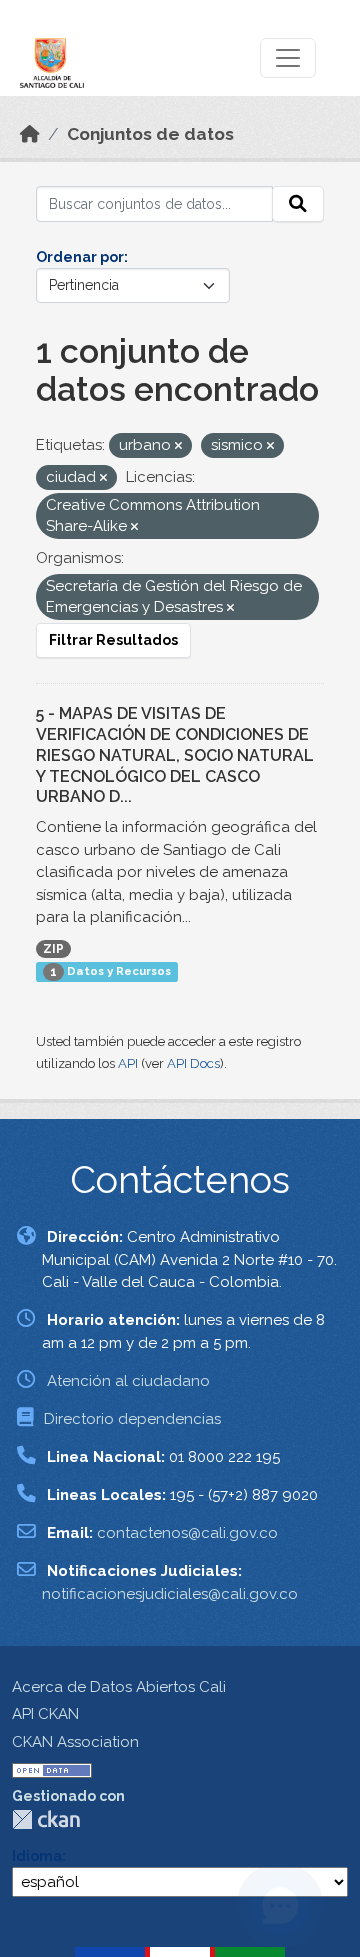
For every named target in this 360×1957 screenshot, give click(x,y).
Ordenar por (80, 257)
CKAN (46, 1819)
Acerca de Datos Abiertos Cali (119, 1687)
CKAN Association (75, 1742)
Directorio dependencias (132, 1419)
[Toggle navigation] (288, 58)
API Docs (193, 1063)
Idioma (37, 1856)
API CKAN (45, 1714)
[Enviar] (298, 204)
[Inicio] (30, 134)
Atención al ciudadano (128, 1381)
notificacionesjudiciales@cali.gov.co (170, 1594)
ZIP (53, 949)
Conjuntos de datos (150, 134)
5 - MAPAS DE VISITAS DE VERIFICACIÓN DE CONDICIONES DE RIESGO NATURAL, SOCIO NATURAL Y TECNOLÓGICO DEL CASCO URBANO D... (175, 755)
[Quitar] (178, 446)
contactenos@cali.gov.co (187, 1533)
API (128, 1063)
